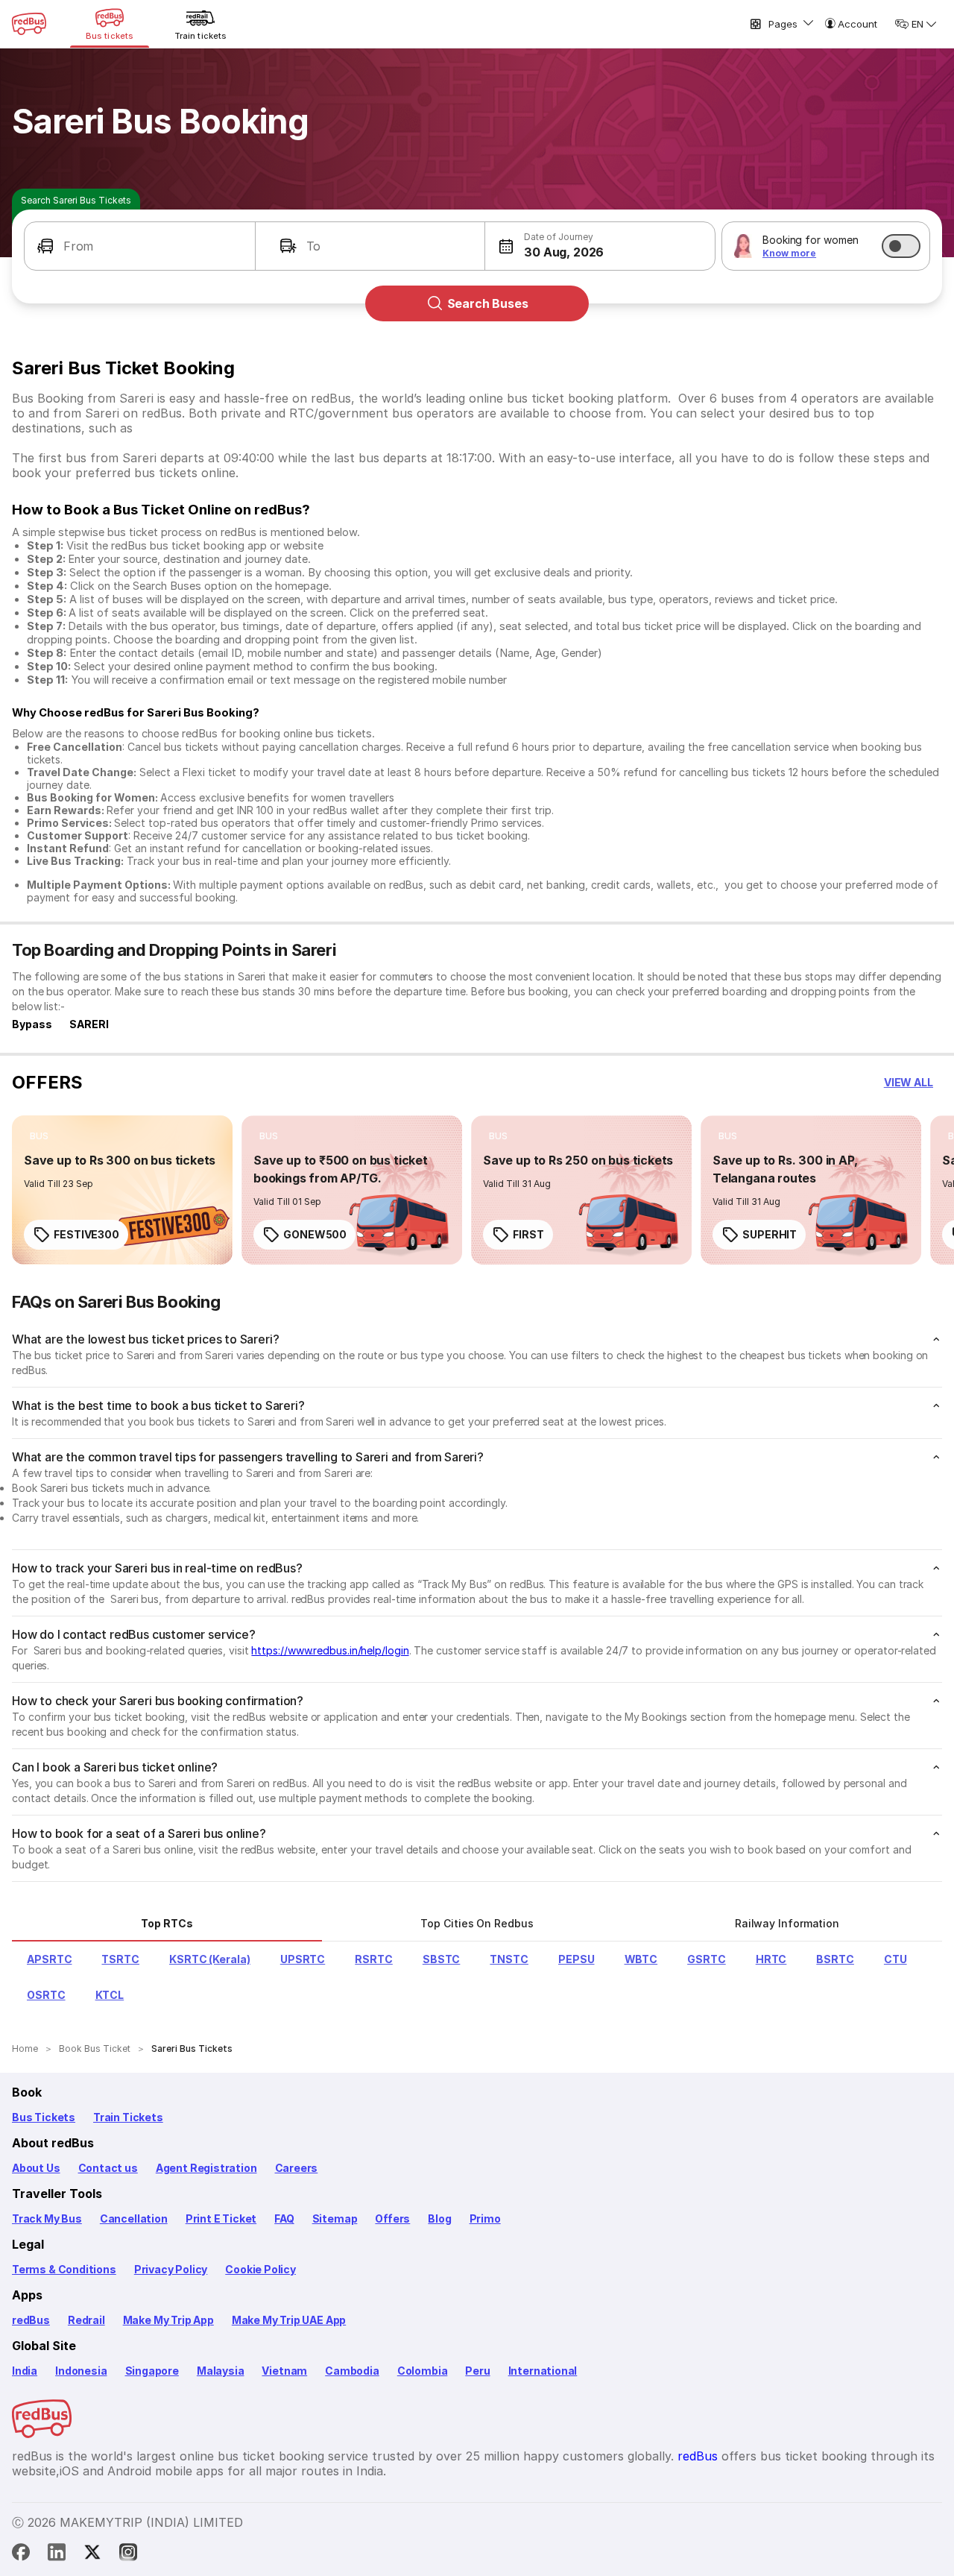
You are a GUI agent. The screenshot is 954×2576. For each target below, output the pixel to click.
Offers (392, 2218)
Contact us (108, 2168)
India (25, 2371)
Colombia (423, 2371)
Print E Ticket (221, 2218)
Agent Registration (206, 2168)
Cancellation (134, 2218)
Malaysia (221, 2371)
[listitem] (39, 1136)
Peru (477, 2371)
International (543, 2371)
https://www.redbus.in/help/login (330, 1650)
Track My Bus (47, 2218)
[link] (122, 1190)
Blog (439, 2218)
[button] (140, 246)
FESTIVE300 (86, 1234)
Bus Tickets (44, 2117)
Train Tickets (128, 2117)
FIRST (528, 1234)
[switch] (901, 246)
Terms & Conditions (64, 2269)
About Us (36, 2168)
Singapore (152, 2371)
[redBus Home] (29, 24)
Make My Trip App (168, 2320)
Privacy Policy (171, 2269)
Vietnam (284, 2371)
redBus (31, 2320)
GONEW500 (315, 1234)
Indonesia (81, 2371)
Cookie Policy (260, 2269)
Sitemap (335, 2218)
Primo (485, 2218)
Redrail (86, 2320)
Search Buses (488, 303)
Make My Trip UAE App (289, 2320)
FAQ (284, 2218)
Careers (297, 2168)
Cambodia (352, 2371)
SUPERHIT (770, 1234)
